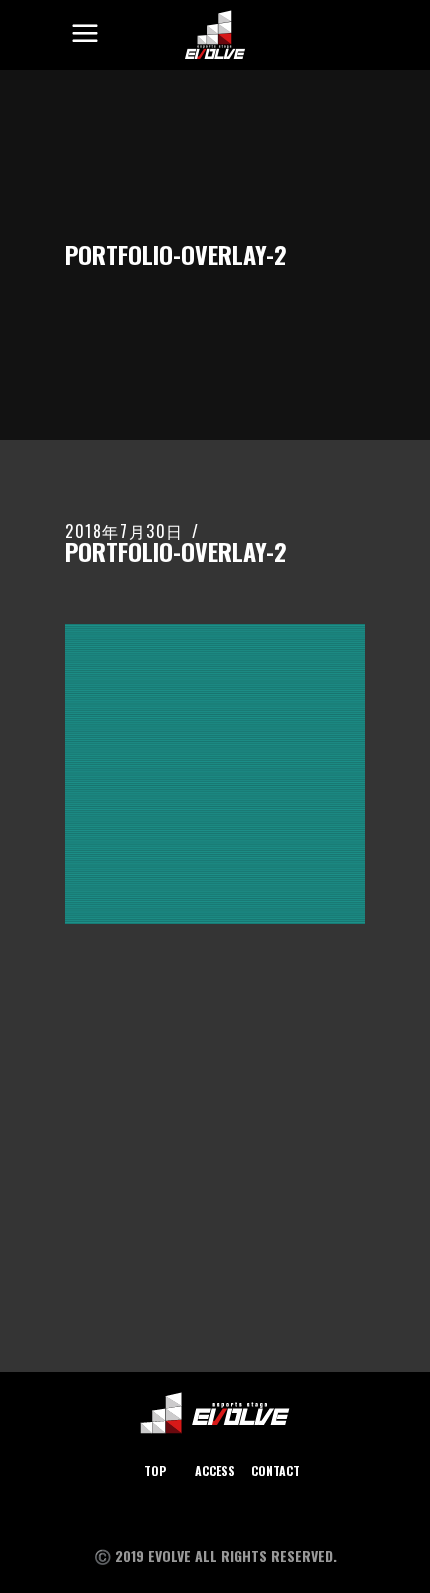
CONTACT (275, 1470)
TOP (155, 1470)
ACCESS (215, 1470)
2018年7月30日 (124, 531)
